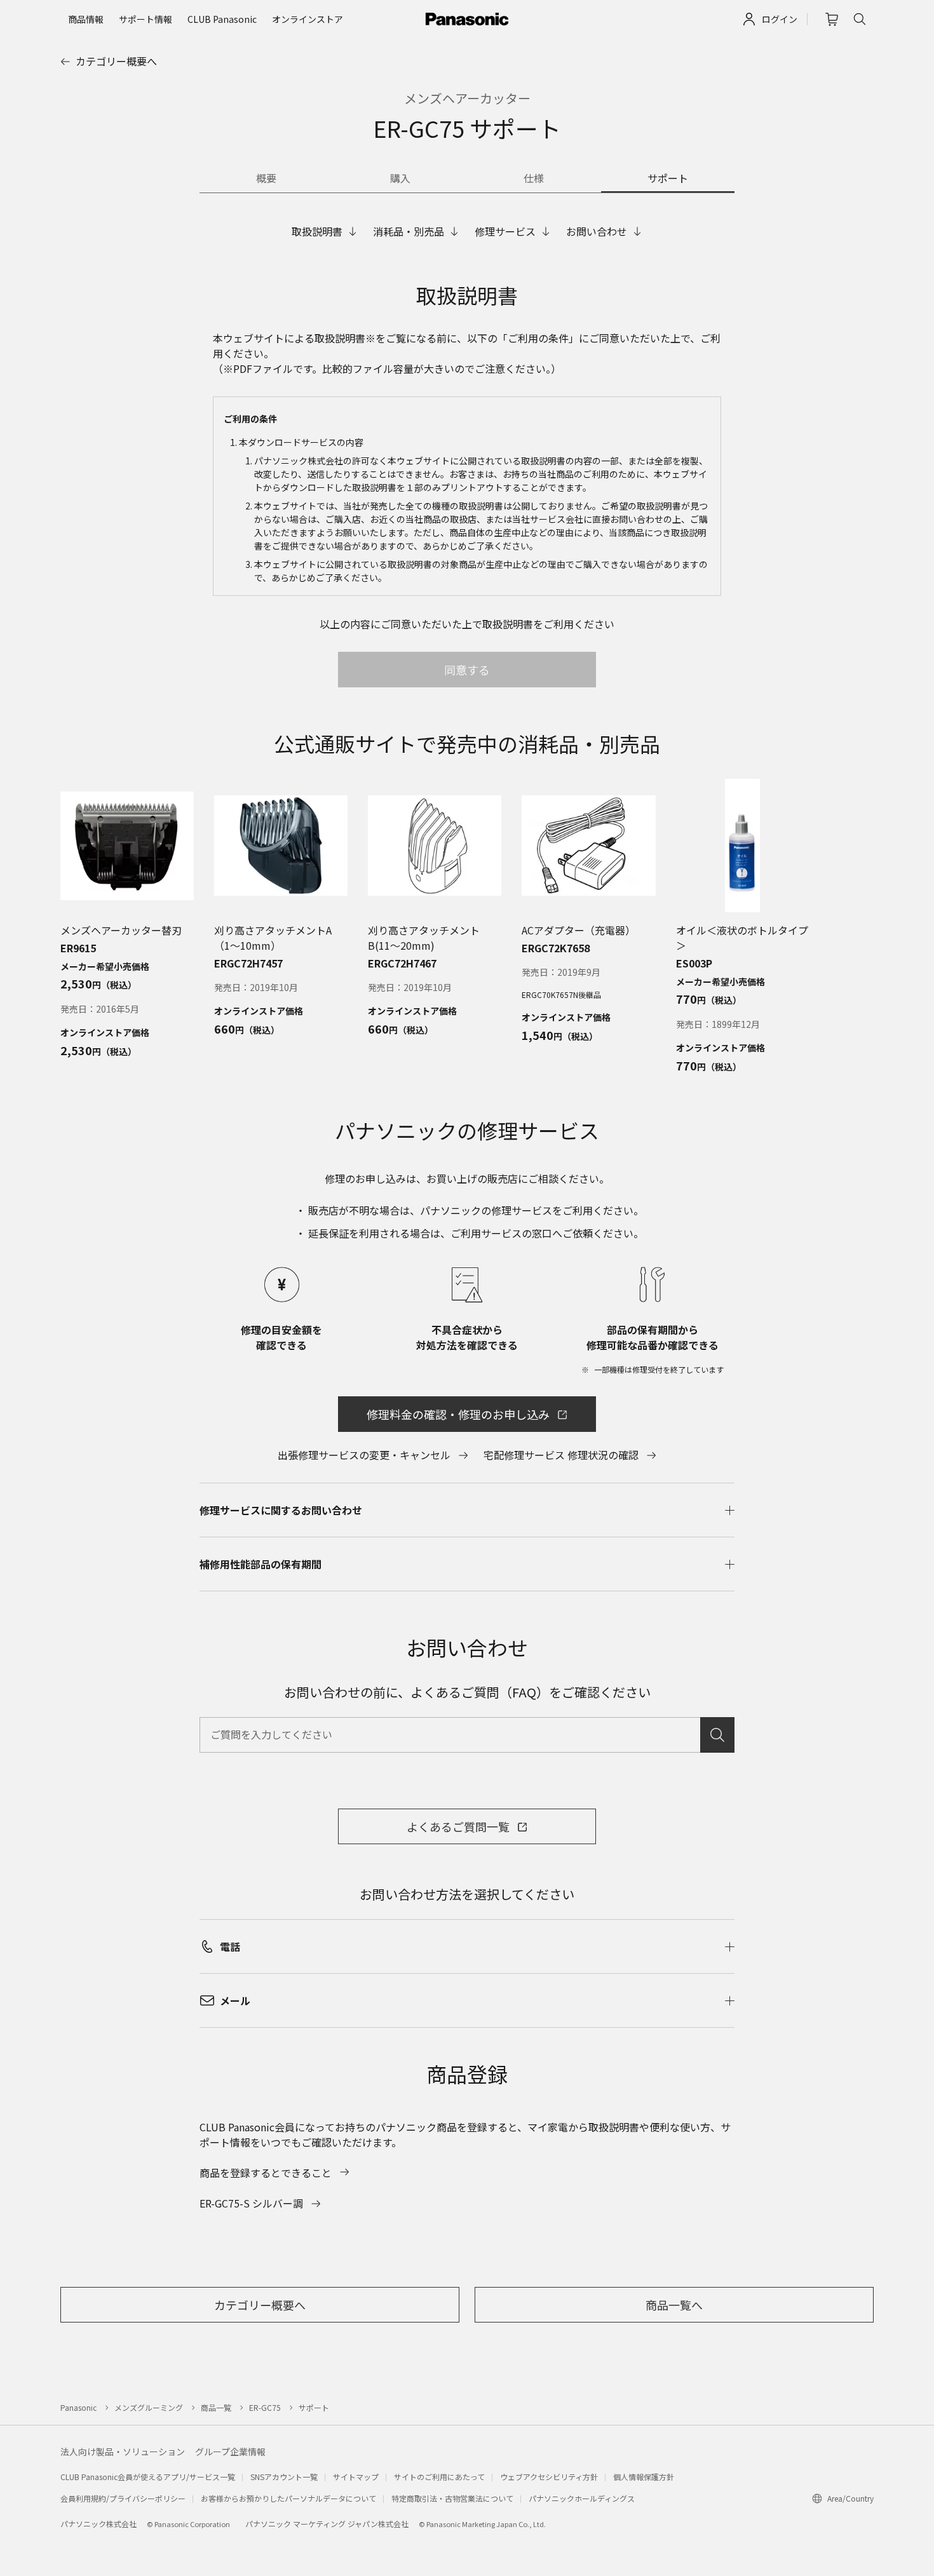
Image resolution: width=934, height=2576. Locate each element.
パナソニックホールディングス (582, 2498)
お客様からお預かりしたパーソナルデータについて (288, 2498)
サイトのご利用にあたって (439, 2477)
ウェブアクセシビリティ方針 (549, 2477)
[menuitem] (86, 19)
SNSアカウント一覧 (284, 2477)
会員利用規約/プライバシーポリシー (123, 2498)
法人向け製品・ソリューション (123, 2451)
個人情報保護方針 (644, 2477)
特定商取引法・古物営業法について (452, 2498)
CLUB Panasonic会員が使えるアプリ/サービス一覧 (148, 2477)
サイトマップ (356, 2477)
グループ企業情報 (230, 2451)
